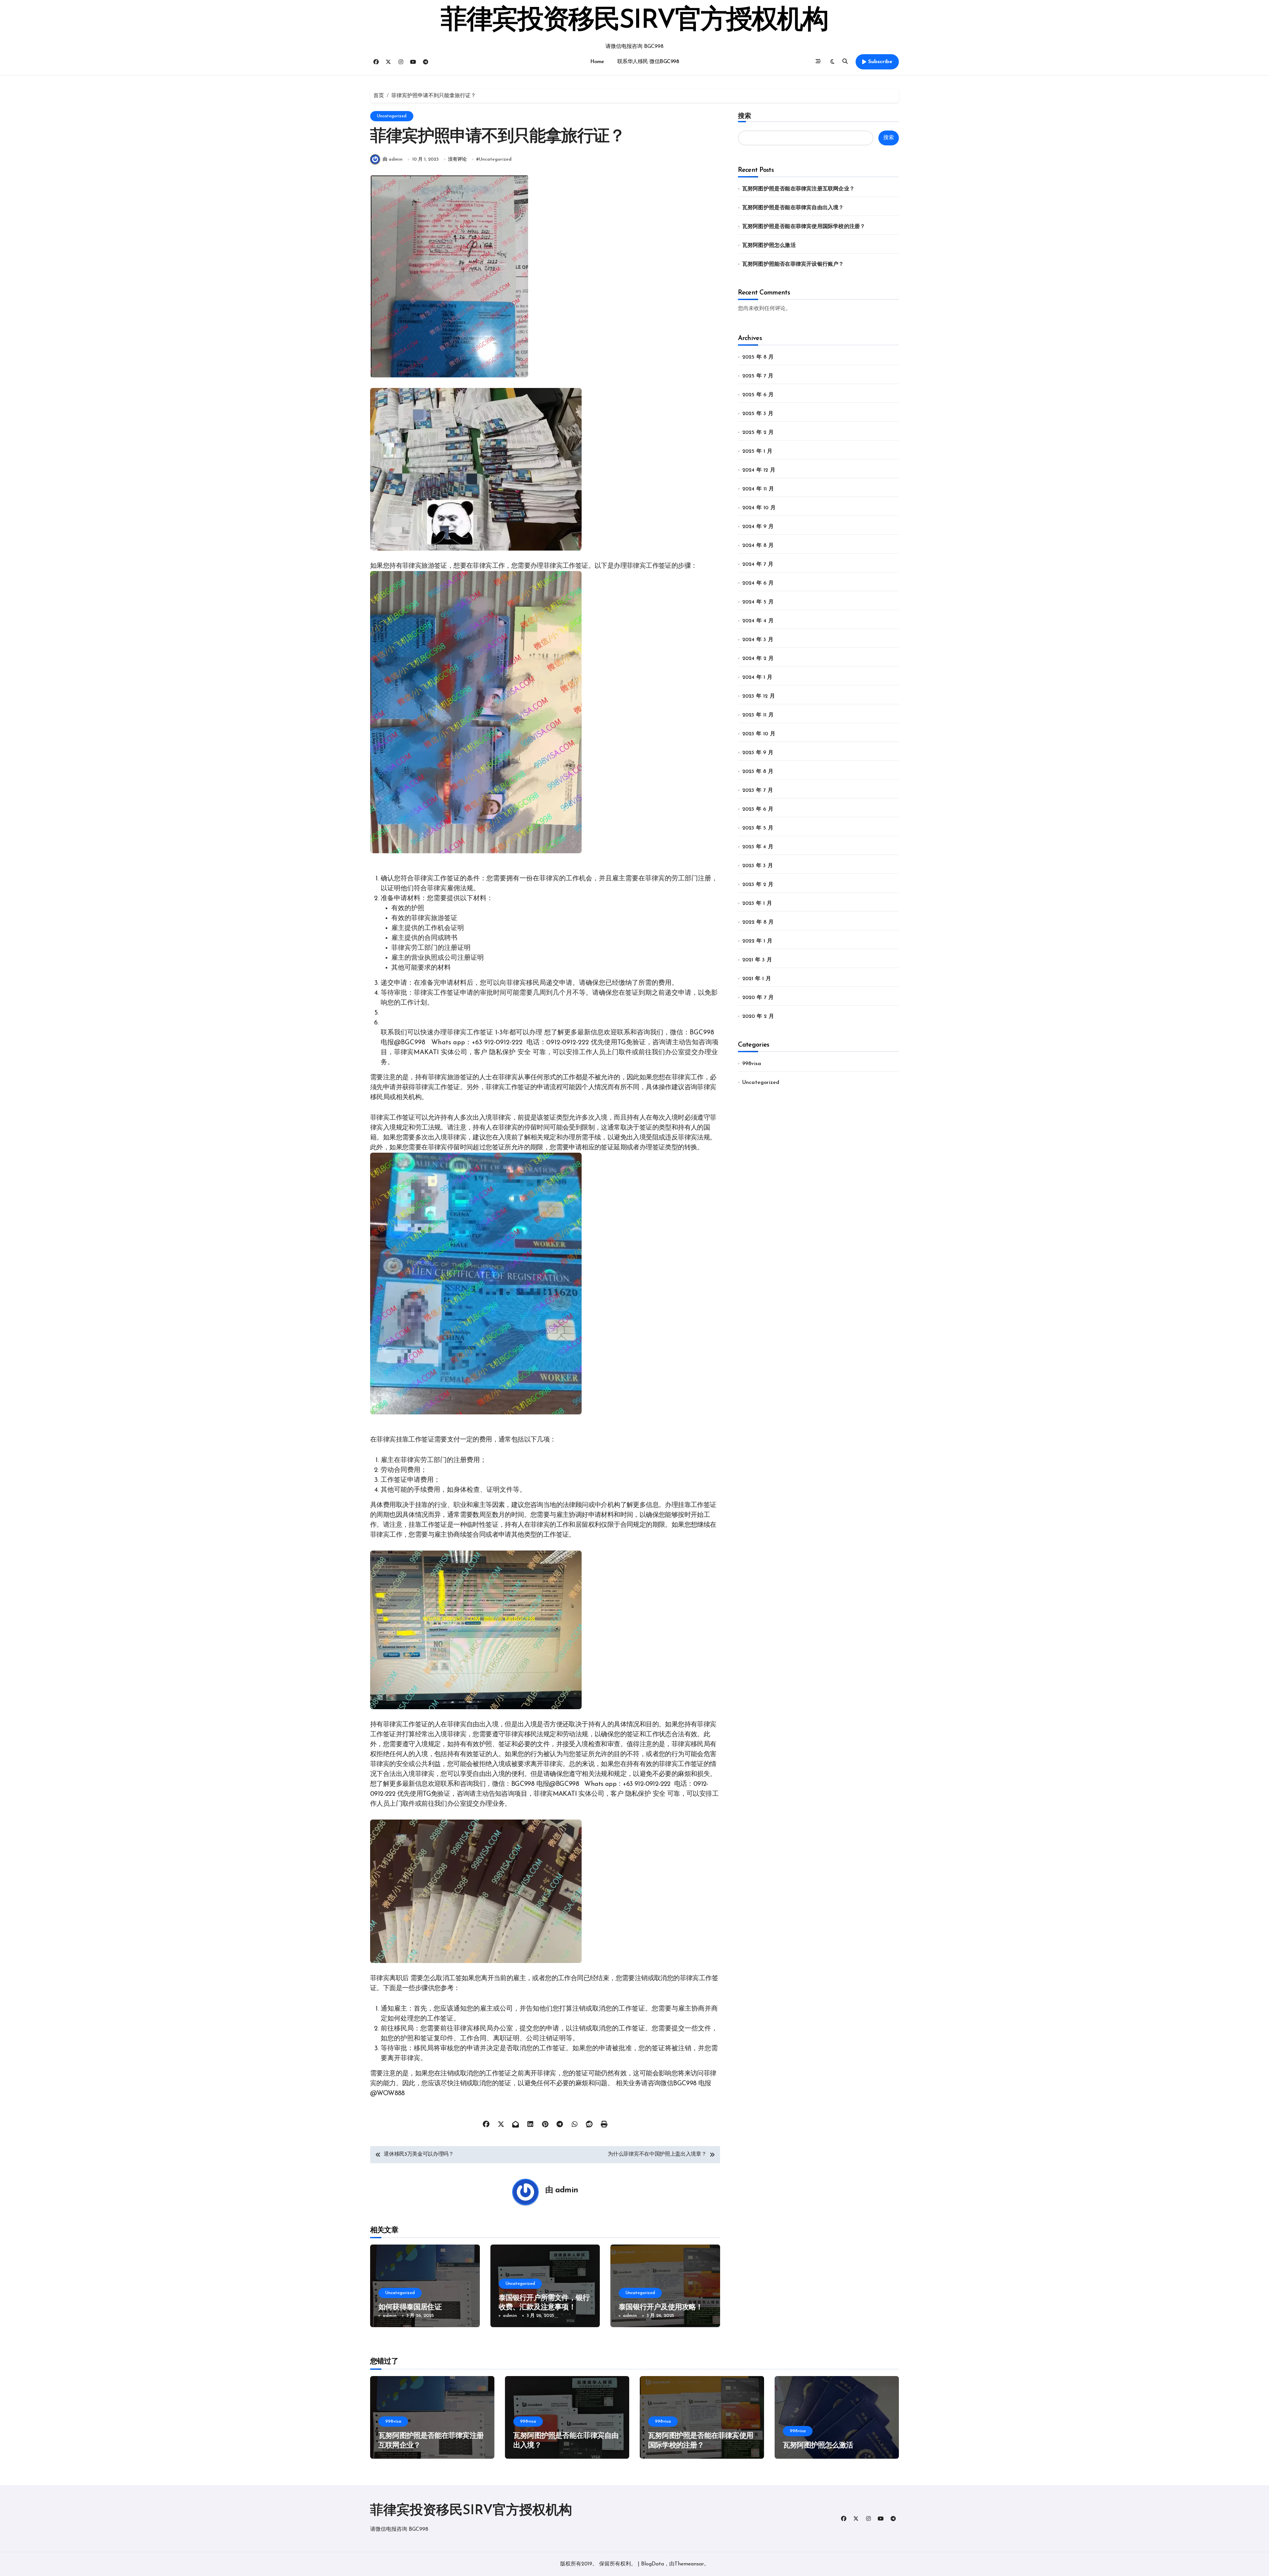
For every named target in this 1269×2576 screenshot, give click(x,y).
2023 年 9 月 (758, 753)
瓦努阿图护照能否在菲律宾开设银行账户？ (793, 264)
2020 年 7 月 (758, 998)
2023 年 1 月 (757, 904)
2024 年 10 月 (759, 508)
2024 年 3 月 (758, 640)
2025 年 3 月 (758, 414)
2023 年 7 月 (758, 790)
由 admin (393, 159)
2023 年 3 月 (758, 866)
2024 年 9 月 (758, 527)
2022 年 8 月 (758, 922)
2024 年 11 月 (758, 489)
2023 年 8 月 (758, 772)
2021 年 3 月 (757, 960)
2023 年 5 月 (758, 828)
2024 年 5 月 (758, 602)
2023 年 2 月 (758, 885)
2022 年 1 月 (757, 941)
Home (597, 62)
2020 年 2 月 (758, 1017)
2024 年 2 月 (758, 659)
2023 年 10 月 (759, 734)
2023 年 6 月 (758, 809)
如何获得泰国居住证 (410, 2307)
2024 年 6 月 (758, 583)
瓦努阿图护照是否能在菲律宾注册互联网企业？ (798, 189)
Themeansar (689, 2564)
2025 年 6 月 (758, 395)
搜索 (745, 116)
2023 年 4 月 (758, 847)
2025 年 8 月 (758, 357)
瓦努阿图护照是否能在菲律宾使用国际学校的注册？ (804, 227)
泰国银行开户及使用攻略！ (661, 2307)
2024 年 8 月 (758, 546)
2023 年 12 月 (759, 696)
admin (567, 2190)
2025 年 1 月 (757, 451)
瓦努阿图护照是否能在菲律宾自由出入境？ (793, 208)
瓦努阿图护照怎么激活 (769, 246)
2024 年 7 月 (758, 564)
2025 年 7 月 (758, 376)
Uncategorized (392, 116)
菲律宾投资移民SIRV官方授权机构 (634, 21)
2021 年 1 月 (757, 979)
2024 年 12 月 (759, 470)
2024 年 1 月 (757, 677)
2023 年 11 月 (758, 715)
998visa (752, 1064)
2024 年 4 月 (758, 621)
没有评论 (457, 159)
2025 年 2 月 (758, 433)
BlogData (653, 2564)
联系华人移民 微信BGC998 (648, 62)
